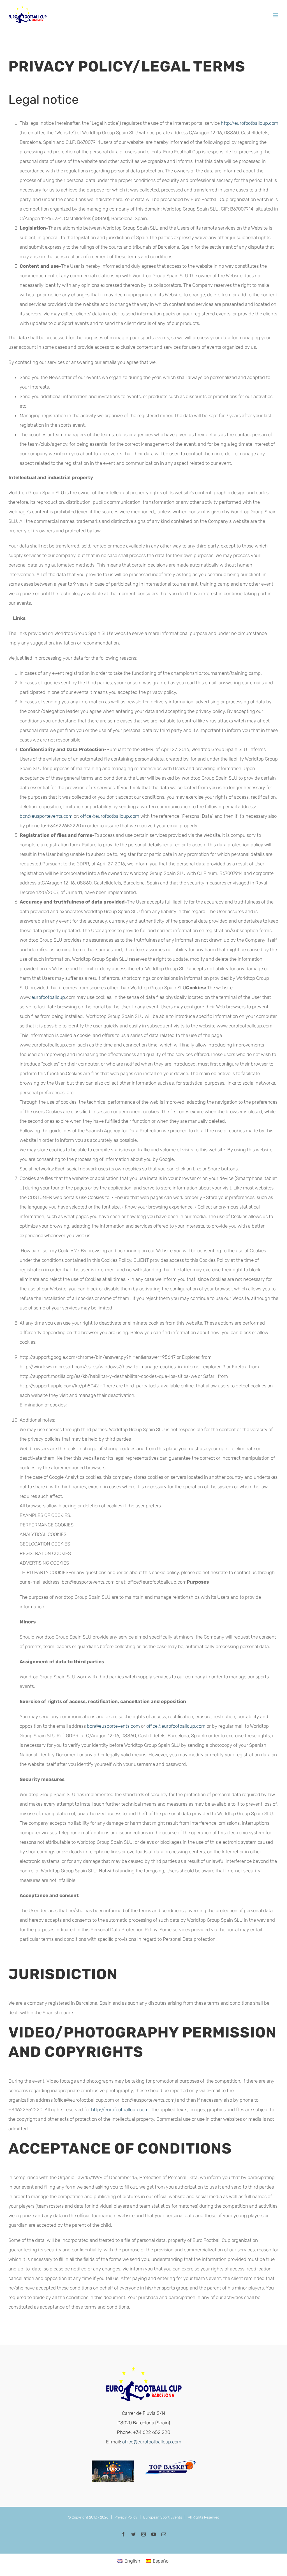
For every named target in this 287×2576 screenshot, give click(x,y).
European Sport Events (163, 2517)
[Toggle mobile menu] (276, 15)
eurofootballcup (48, 997)
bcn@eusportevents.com (46, 816)
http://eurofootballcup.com (250, 123)
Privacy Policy (126, 2517)
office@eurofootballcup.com (110, 816)
